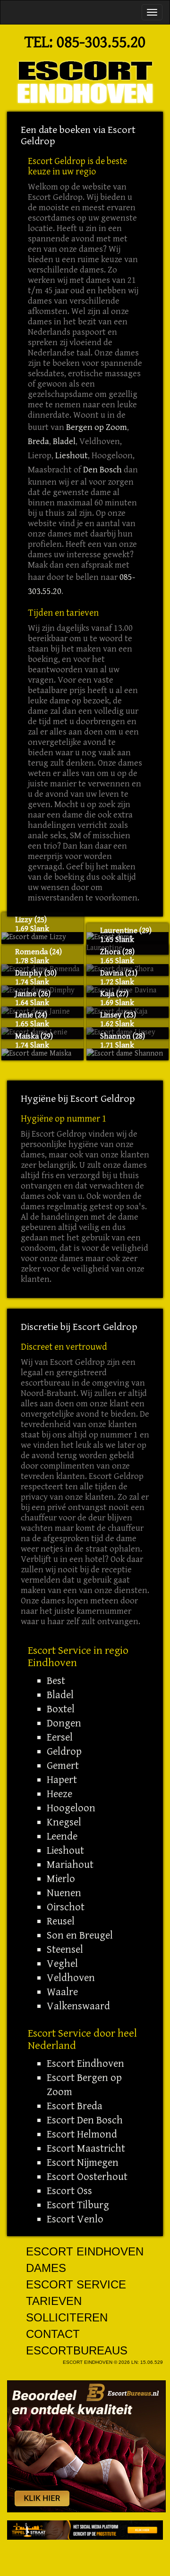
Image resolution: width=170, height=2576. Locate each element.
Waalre (62, 1992)
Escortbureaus (77, 2350)
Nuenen (64, 1893)
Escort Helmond (82, 2134)
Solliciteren (67, 2317)
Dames (46, 2268)
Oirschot (66, 1907)
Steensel (65, 1949)
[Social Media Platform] (85, 2530)
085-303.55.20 (101, 42)
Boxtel (61, 1709)
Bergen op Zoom (97, 427)
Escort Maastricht (86, 2148)
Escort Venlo (75, 2219)
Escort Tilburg (78, 2205)
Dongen (64, 1723)
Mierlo (61, 1879)
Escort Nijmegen (83, 2163)
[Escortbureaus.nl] (86, 2446)
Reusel (61, 1921)
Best (56, 1681)
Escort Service (76, 2284)
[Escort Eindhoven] (85, 82)
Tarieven (54, 2301)
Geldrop (64, 1751)
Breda (38, 442)
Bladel (64, 442)
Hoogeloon (71, 1808)
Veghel (62, 1964)
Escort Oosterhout (87, 2177)
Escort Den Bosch (85, 2120)
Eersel (60, 1737)
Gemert (63, 1766)
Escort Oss (69, 2191)
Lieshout (72, 456)
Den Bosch (102, 470)
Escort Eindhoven (85, 2064)
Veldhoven (71, 1978)
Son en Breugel (80, 1935)
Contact (53, 2334)
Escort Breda (75, 2106)
